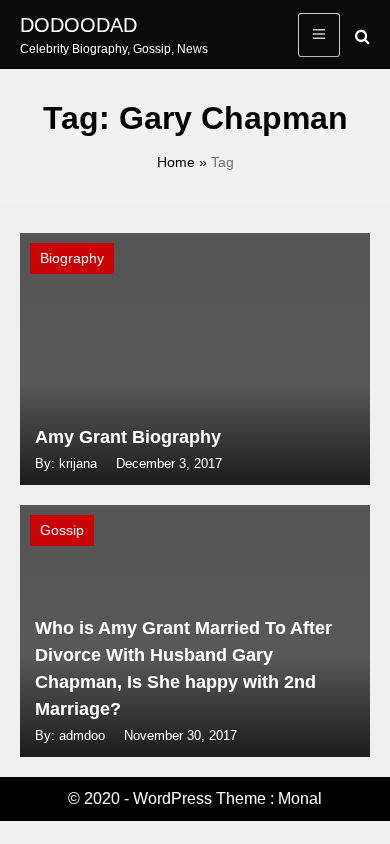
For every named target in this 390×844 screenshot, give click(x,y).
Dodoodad (78, 25)
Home (176, 162)
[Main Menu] (319, 35)
